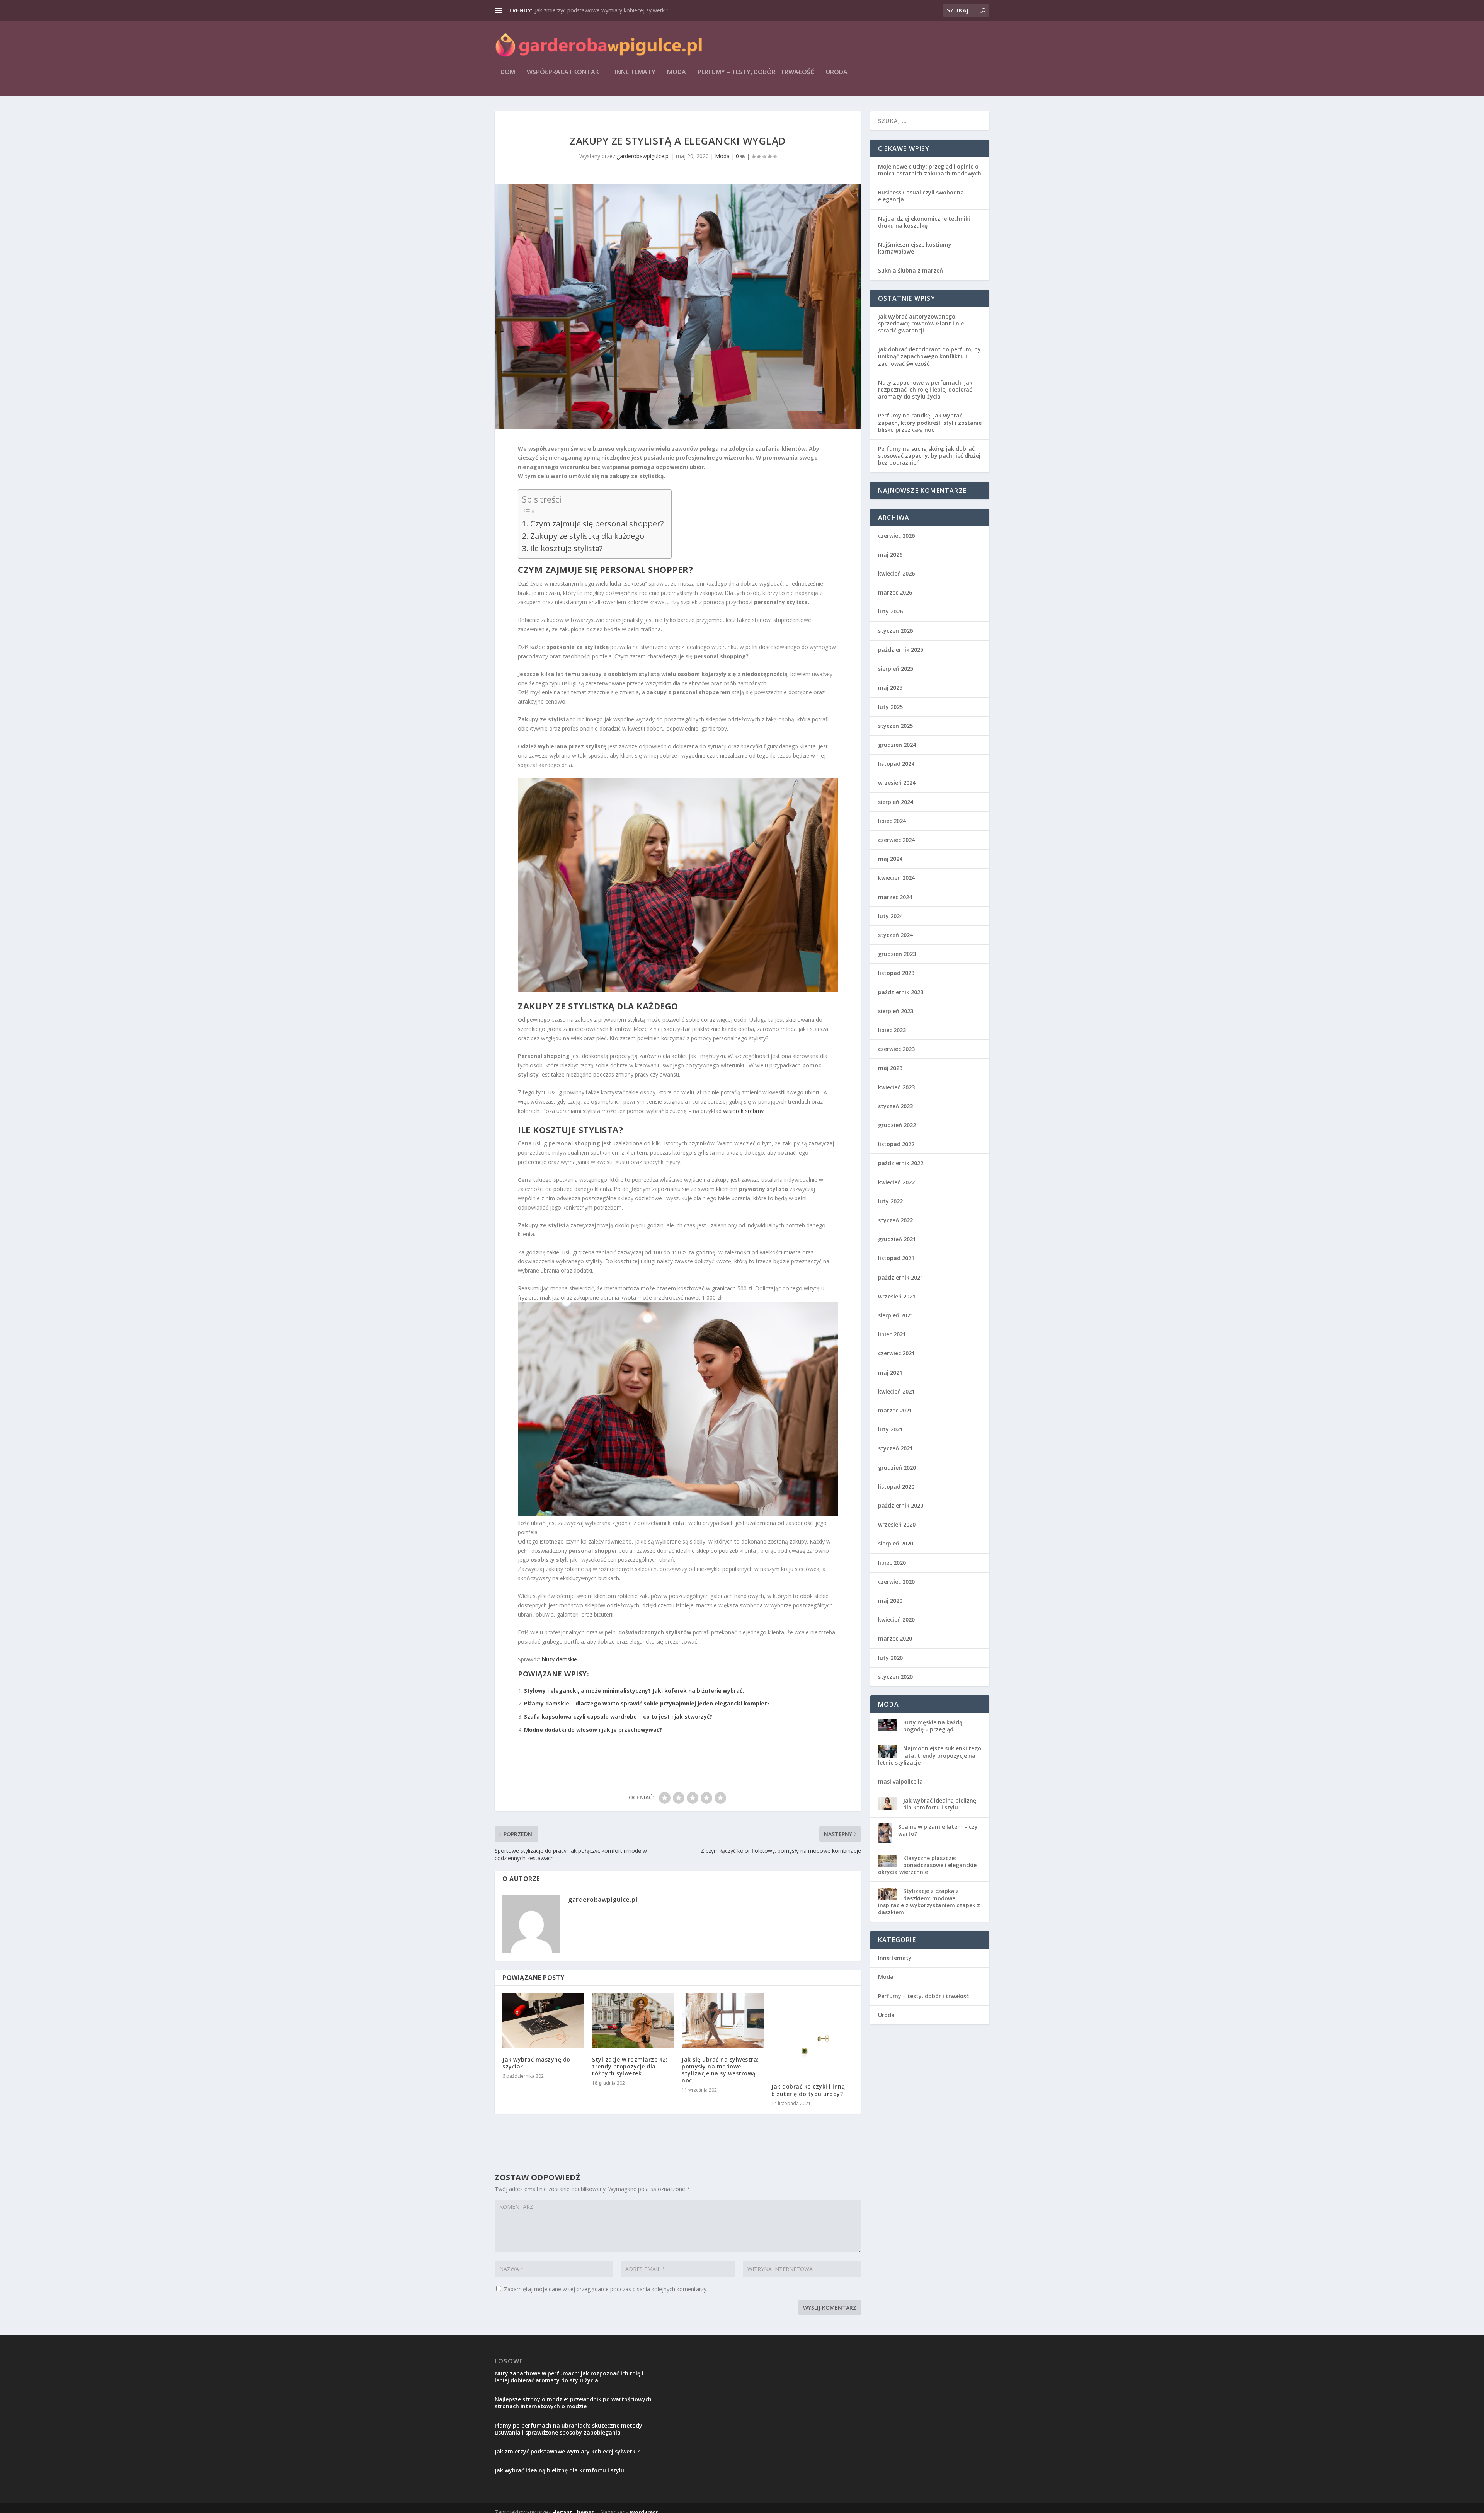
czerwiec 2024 (896, 840)
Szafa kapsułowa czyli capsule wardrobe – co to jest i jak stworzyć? (618, 1717)
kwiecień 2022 (896, 1182)
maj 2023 (890, 1068)
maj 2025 (890, 687)
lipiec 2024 (892, 821)
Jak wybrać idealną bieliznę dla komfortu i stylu (940, 1804)
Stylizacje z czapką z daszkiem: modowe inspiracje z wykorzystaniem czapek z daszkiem (929, 1901)
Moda (676, 72)
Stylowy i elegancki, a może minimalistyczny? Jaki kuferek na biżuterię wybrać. (634, 1691)
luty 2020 (890, 1658)
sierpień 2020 (896, 1543)
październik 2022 (901, 1163)
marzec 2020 (895, 1638)
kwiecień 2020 (896, 1619)
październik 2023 (901, 992)
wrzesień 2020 (897, 1524)
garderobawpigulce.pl (643, 156)
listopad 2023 (896, 973)
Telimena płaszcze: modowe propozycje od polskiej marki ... (610, 10)
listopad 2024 (896, 764)
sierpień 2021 (896, 1315)
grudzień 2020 (897, 1468)
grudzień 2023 (897, 954)
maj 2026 (890, 555)
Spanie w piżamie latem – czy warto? (938, 1830)
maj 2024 (890, 859)
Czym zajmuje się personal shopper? (597, 523)
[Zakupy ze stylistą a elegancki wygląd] (678, 306)
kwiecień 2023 (896, 1087)
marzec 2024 (895, 897)
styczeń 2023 (895, 1106)
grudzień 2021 (897, 1239)
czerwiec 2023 (896, 1049)
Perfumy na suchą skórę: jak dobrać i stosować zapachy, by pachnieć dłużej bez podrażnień (929, 456)
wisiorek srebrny (743, 1111)
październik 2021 (901, 1277)
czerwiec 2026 (896, 536)
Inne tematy (635, 72)
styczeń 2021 (895, 1448)
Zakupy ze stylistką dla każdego (587, 536)
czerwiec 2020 (896, 1582)
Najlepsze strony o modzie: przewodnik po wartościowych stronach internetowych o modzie (573, 2403)
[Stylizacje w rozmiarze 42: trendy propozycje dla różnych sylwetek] (633, 2021)
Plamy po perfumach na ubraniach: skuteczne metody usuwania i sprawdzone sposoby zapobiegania (568, 2429)
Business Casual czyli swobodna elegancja (921, 196)
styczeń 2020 (895, 1677)
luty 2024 (890, 916)
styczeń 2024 (895, 935)
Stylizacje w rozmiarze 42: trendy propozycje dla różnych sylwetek (630, 2066)
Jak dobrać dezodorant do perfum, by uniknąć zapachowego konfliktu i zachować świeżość (929, 356)
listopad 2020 (896, 1487)
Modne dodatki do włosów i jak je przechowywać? (593, 1730)
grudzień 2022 (897, 1125)
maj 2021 (890, 1372)
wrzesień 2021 (897, 1296)
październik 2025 (901, 650)
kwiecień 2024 (896, 878)
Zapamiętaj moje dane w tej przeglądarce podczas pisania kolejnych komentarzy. (606, 2289)
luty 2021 (890, 1429)
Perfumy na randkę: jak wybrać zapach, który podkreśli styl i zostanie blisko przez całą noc (930, 422)
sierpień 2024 (896, 802)
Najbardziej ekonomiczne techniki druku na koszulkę (924, 222)
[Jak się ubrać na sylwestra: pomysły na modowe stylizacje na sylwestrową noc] (723, 2021)
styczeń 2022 (895, 1220)
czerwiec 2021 (896, 1353)
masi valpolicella (900, 1781)
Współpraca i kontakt (565, 72)
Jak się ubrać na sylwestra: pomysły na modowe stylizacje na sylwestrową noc (720, 2070)
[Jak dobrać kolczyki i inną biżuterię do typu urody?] (812, 2034)
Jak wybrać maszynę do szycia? (536, 2063)
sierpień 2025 (896, 669)
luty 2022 (890, 1201)
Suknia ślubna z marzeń (910, 270)
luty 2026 (890, 611)
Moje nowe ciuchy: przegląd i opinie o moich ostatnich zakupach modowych (930, 170)
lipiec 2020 (892, 1563)
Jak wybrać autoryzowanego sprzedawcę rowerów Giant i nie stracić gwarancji (921, 323)
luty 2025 (890, 707)
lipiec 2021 (892, 1334)
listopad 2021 (896, 1258)
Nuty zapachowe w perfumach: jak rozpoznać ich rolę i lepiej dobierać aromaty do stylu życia (925, 389)
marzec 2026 (895, 592)
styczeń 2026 (895, 631)
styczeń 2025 (895, 726)
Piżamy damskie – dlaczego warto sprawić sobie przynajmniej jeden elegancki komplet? (647, 1703)
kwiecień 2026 (896, 573)
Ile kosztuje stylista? (566, 548)
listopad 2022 (896, 1144)
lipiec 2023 (892, 1030)
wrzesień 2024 (897, 783)
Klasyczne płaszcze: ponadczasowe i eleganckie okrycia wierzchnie (927, 1865)
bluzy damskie (559, 1659)
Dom (508, 72)
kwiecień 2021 (896, 1391)
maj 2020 (890, 1601)
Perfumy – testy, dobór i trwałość (756, 72)
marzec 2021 (895, 1410)
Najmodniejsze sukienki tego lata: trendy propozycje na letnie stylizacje (930, 1755)
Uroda (837, 72)
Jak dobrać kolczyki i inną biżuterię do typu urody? (808, 2090)
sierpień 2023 (896, 1011)
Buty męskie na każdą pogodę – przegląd (933, 1726)
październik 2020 (901, 1505)
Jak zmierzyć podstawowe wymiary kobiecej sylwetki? (567, 2451)
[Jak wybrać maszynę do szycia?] (543, 2021)
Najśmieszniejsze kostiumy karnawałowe (915, 248)
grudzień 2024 (897, 745)
